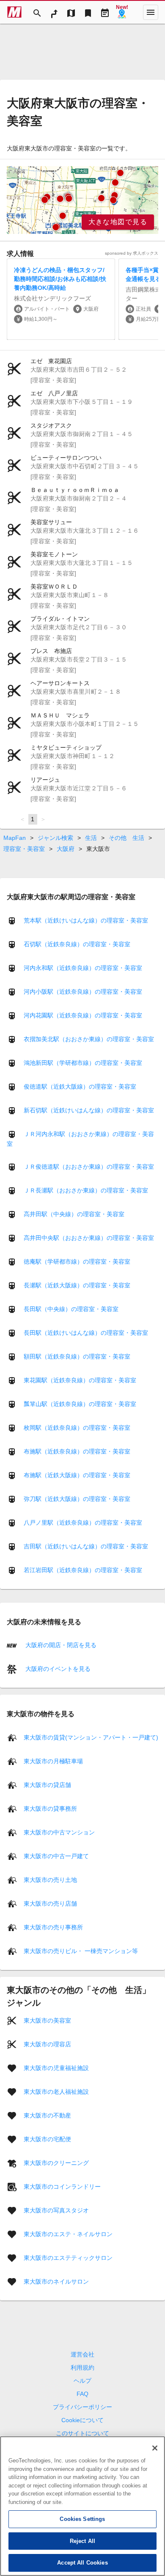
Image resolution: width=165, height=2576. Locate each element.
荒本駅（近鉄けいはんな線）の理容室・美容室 (86, 920)
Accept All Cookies (82, 2563)
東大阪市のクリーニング (56, 2162)
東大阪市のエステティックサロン (68, 2257)
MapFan (15, 838)
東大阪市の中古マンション (59, 1832)
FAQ (82, 2394)
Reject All (82, 2541)
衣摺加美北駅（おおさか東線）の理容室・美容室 (89, 1039)
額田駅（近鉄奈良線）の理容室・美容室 (77, 1356)
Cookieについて (82, 2420)
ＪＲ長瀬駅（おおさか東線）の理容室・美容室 (86, 1190)
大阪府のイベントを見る (57, 1669)
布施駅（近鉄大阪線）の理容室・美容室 (77, 1475)
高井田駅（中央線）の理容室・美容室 (74, 1214)
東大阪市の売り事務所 (53, 1927)
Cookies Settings (82, 2519)
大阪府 (66, 849)
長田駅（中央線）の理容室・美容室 (71, 1309)
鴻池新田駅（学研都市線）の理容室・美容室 (83, 1063)
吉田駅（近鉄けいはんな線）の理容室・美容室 (86, 1546)
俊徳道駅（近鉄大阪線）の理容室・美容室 (80, 1087)
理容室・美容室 (24, 849)
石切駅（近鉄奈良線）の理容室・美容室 (77, 944)
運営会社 (82, 2354)
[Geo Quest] (122, 12)
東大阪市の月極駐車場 (53, 1761)
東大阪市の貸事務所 (50, 1808)
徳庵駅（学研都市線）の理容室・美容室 (77, 1262)
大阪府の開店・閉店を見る (60, 1645)
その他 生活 (126, 838)
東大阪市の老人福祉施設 (56, 2091)
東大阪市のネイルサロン (56, 2281)
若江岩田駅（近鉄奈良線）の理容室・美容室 (83, 1570)
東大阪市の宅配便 (47, 2139)
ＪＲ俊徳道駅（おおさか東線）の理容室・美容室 (89, 1167)
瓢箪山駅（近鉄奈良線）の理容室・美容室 (80, 1404)
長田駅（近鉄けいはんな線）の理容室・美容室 (86, 1333)
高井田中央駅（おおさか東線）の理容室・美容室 (89, 1238)
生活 (91, 838)
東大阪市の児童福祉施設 (56, 2067)
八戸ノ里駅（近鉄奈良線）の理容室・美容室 (83, 1523)
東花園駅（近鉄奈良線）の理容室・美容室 (80, 1380)
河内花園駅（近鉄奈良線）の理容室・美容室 (83, 1015)
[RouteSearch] (54, 12)
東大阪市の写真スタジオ (56, 2210)
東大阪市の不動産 (47, 2115)
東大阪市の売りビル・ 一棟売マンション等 (81, 1951)
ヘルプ (82, 2381)
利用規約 (82, 2368)
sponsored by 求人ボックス (132, 253)
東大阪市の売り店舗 (50, 1903)
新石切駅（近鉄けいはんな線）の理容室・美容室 (89, 1110)
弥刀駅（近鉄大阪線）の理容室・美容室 (77, 1499)
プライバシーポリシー (82, 2407)
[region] (82, 200)
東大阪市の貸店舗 (47, 1784)
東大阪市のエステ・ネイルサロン (68, 2234)
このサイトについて (82, 2433)
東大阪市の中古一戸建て (56, 1856)
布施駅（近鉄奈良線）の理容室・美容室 (77, 1451)
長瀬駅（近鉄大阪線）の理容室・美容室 (77, 1285)
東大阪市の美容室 (47, 2020)
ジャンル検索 (55, 838)
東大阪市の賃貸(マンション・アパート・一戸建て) (91, 1737)
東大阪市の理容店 (47, 2044)
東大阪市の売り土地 (50, 1879)
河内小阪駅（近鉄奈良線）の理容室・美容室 (83, 992)
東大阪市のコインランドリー (62, 2186)
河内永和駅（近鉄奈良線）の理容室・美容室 (83, 968)
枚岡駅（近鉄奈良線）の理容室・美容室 (77, 1428)
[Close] (155, 2448)
